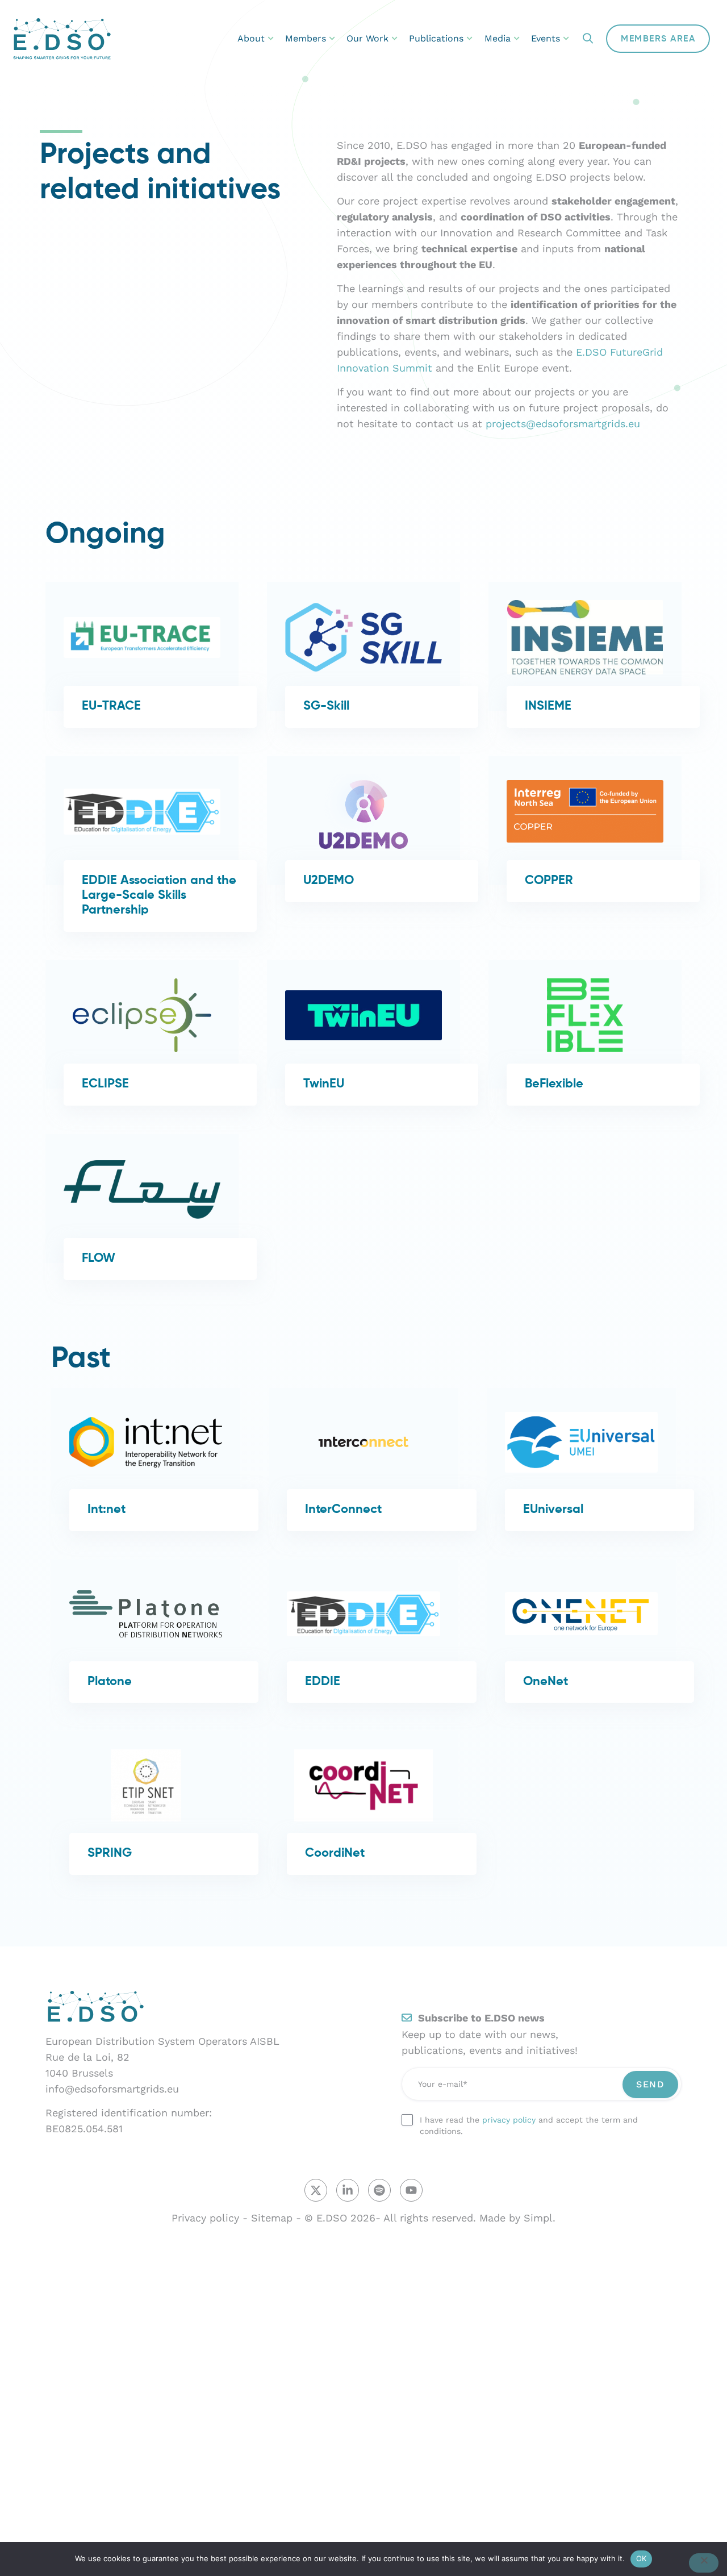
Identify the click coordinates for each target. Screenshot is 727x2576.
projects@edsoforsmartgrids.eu (565, 424)
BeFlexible (554, 1084)
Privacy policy (205, 2218)
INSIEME (548, 706)
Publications (436, 38)
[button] (588, 39)
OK (642, 2558)
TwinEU (324, 1084)
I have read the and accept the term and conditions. (529, 2125)
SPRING (110, 1853)
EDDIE (323, 1682)
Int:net (106, 1510)
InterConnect (343, 1510)
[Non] (704, 2563)
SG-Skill (326, 706)
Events (546, 38)
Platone (110, 1682)
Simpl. (540, 2218)
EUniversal (553, 1510)
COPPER (549, 881)
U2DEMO (329, 881)
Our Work (367, 38)
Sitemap (272, 2218)
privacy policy (509, 2120)
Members (306, 38)
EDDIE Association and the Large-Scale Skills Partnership (159, 895)
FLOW (99, 1258)
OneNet (546, 1682)
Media (498, 38)
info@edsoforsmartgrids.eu (112, 2089)
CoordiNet (335, 1853)
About (251, 38)
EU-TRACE (111, 706)
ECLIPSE (105, 1084)
